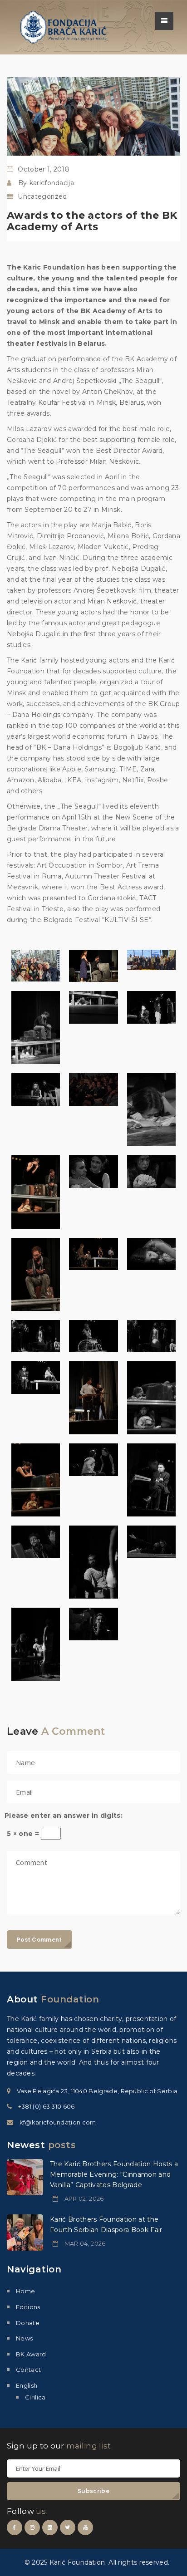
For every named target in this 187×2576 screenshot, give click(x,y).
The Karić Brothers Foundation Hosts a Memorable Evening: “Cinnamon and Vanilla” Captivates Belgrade (114, 2174)
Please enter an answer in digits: (64, 1815)
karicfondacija (52, 183)
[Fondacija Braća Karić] (64, 27)
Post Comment (39, 1940)
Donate (28, 2323)
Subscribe (93, 2491)
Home (25, 2291)
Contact (28, 2370)
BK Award (31, 2354)
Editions (28, 2307)
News (24, 2338)
